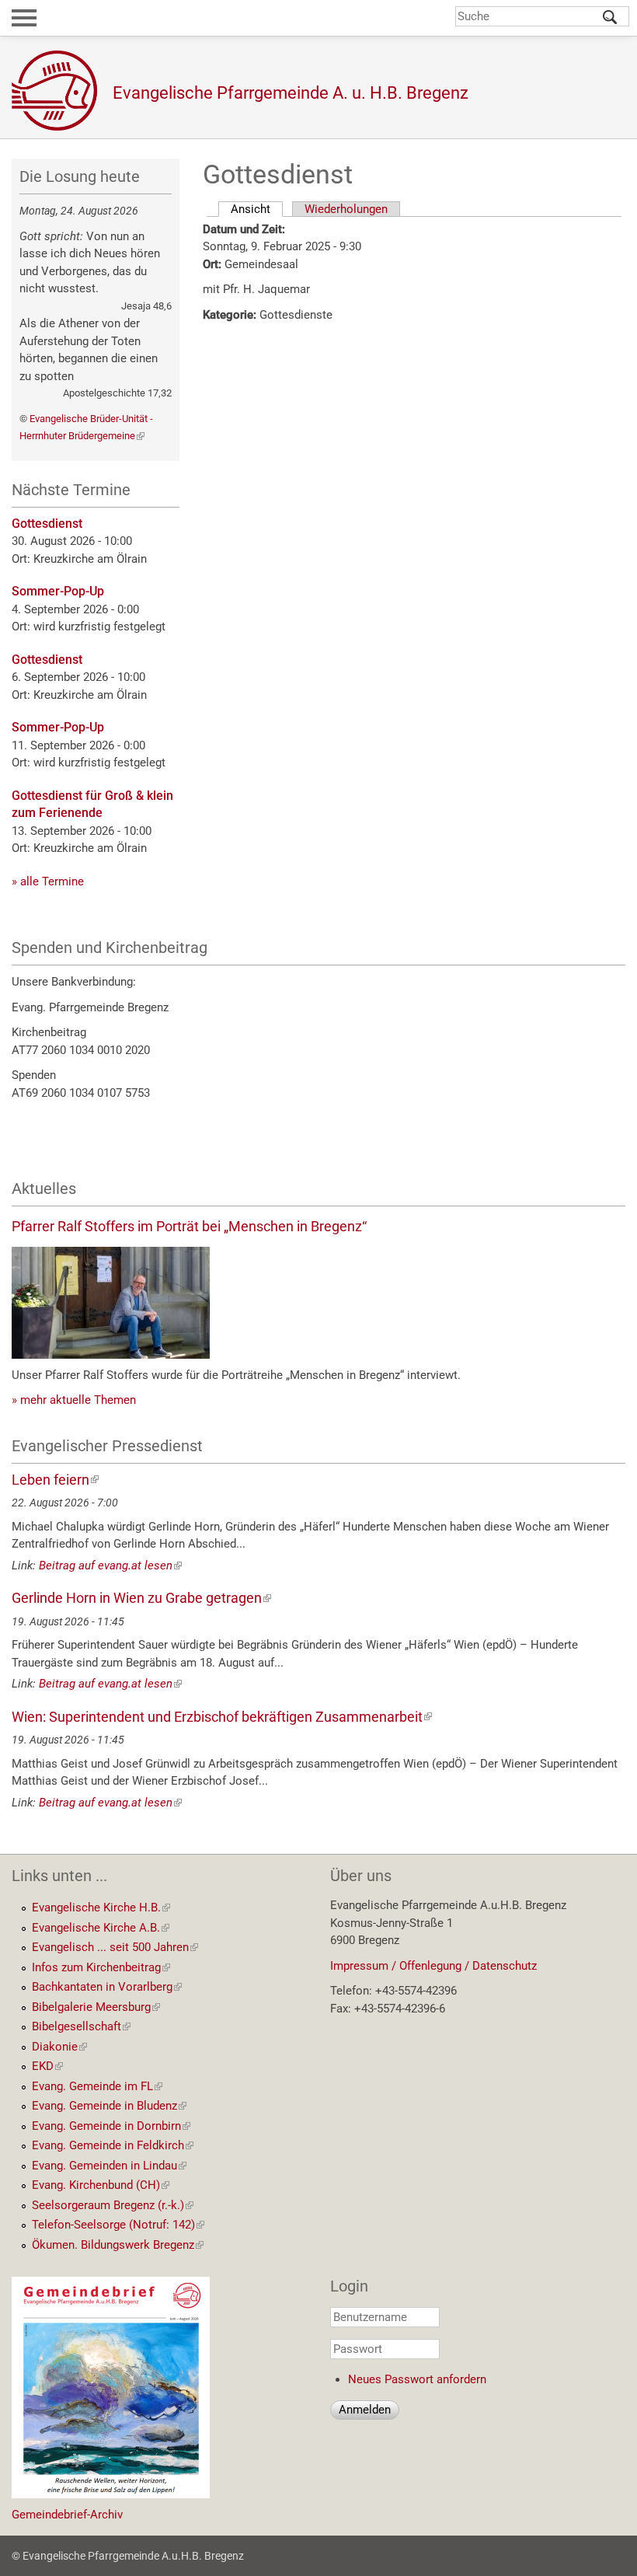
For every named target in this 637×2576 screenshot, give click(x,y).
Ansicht (257, 209)
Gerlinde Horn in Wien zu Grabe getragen (141, 1598)
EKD (47, 2066)
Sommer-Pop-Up (58, 591)
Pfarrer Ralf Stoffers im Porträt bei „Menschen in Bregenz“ (189, 1226)
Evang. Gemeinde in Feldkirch (113, 2145)
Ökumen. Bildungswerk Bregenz (118, 2245)
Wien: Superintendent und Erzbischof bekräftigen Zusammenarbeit (222, 1717)
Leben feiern (55, 1480)
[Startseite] (62, 91)
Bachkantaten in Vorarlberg (107, 1987)
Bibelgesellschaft (81, 2026)
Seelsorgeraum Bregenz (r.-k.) (113, 2205)
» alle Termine (48, 881)
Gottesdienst (47, 524)
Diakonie (59, 2047)
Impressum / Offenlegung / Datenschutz (433, 1966)
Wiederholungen (346, 209)
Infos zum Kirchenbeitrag (101, 1967)
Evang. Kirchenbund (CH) (101, 2185)
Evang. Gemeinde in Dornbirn (111, 2126)
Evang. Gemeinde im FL (97, 2086)
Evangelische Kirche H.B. (101, 1908)
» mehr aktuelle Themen (74, 1400)
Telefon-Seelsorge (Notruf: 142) (118, 2225)
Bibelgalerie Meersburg (96, 2007)
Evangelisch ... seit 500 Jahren (115, 1947)
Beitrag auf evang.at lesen (110, 1565)
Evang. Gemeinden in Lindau (109, 2166)
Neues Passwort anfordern (417, 2379)
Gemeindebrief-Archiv (67, 2515)
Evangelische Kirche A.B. (101, 1928)
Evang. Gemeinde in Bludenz (109, 2106)
